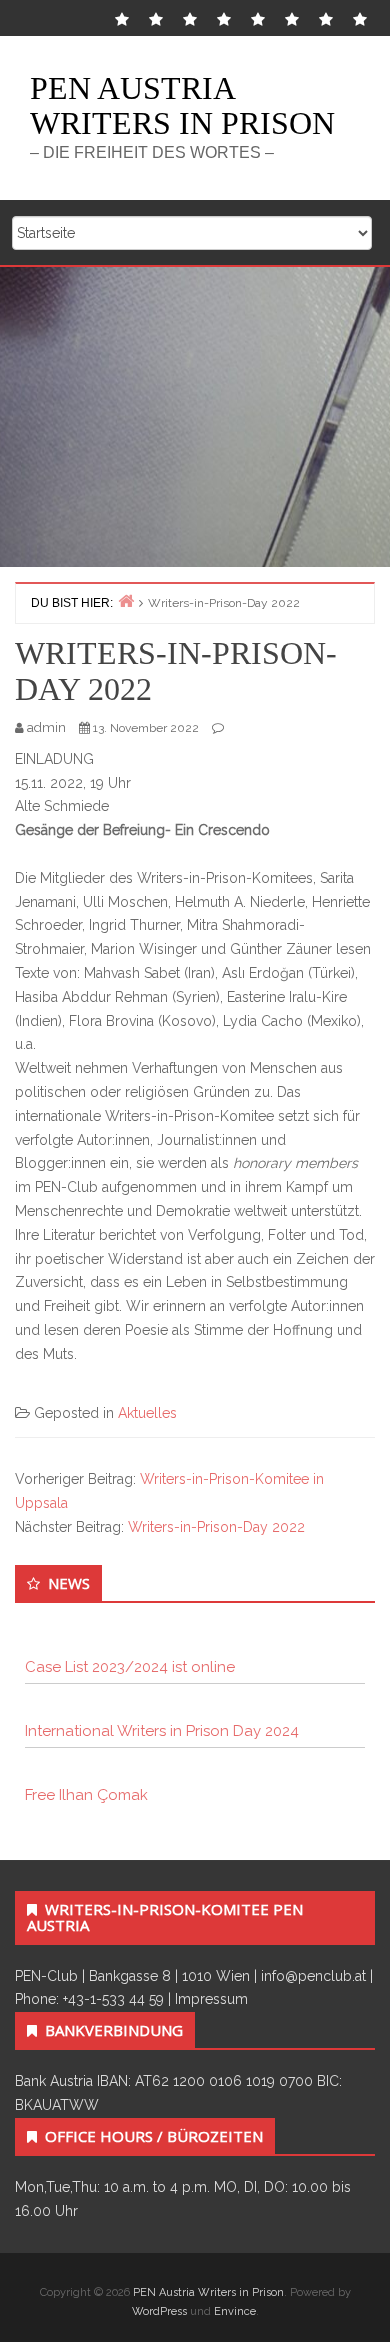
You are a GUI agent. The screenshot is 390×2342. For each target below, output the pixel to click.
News (69, 1583)
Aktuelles (147, 1413)
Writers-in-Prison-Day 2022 (216, 1527)
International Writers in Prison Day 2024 (162, 1731)
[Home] (126, 600)
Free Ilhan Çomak (86, 1795)
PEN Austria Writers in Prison (182, 105)
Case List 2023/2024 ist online (130, 1667)
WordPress (159, 2311)
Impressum (211, 1999)
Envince (235, 2311)
